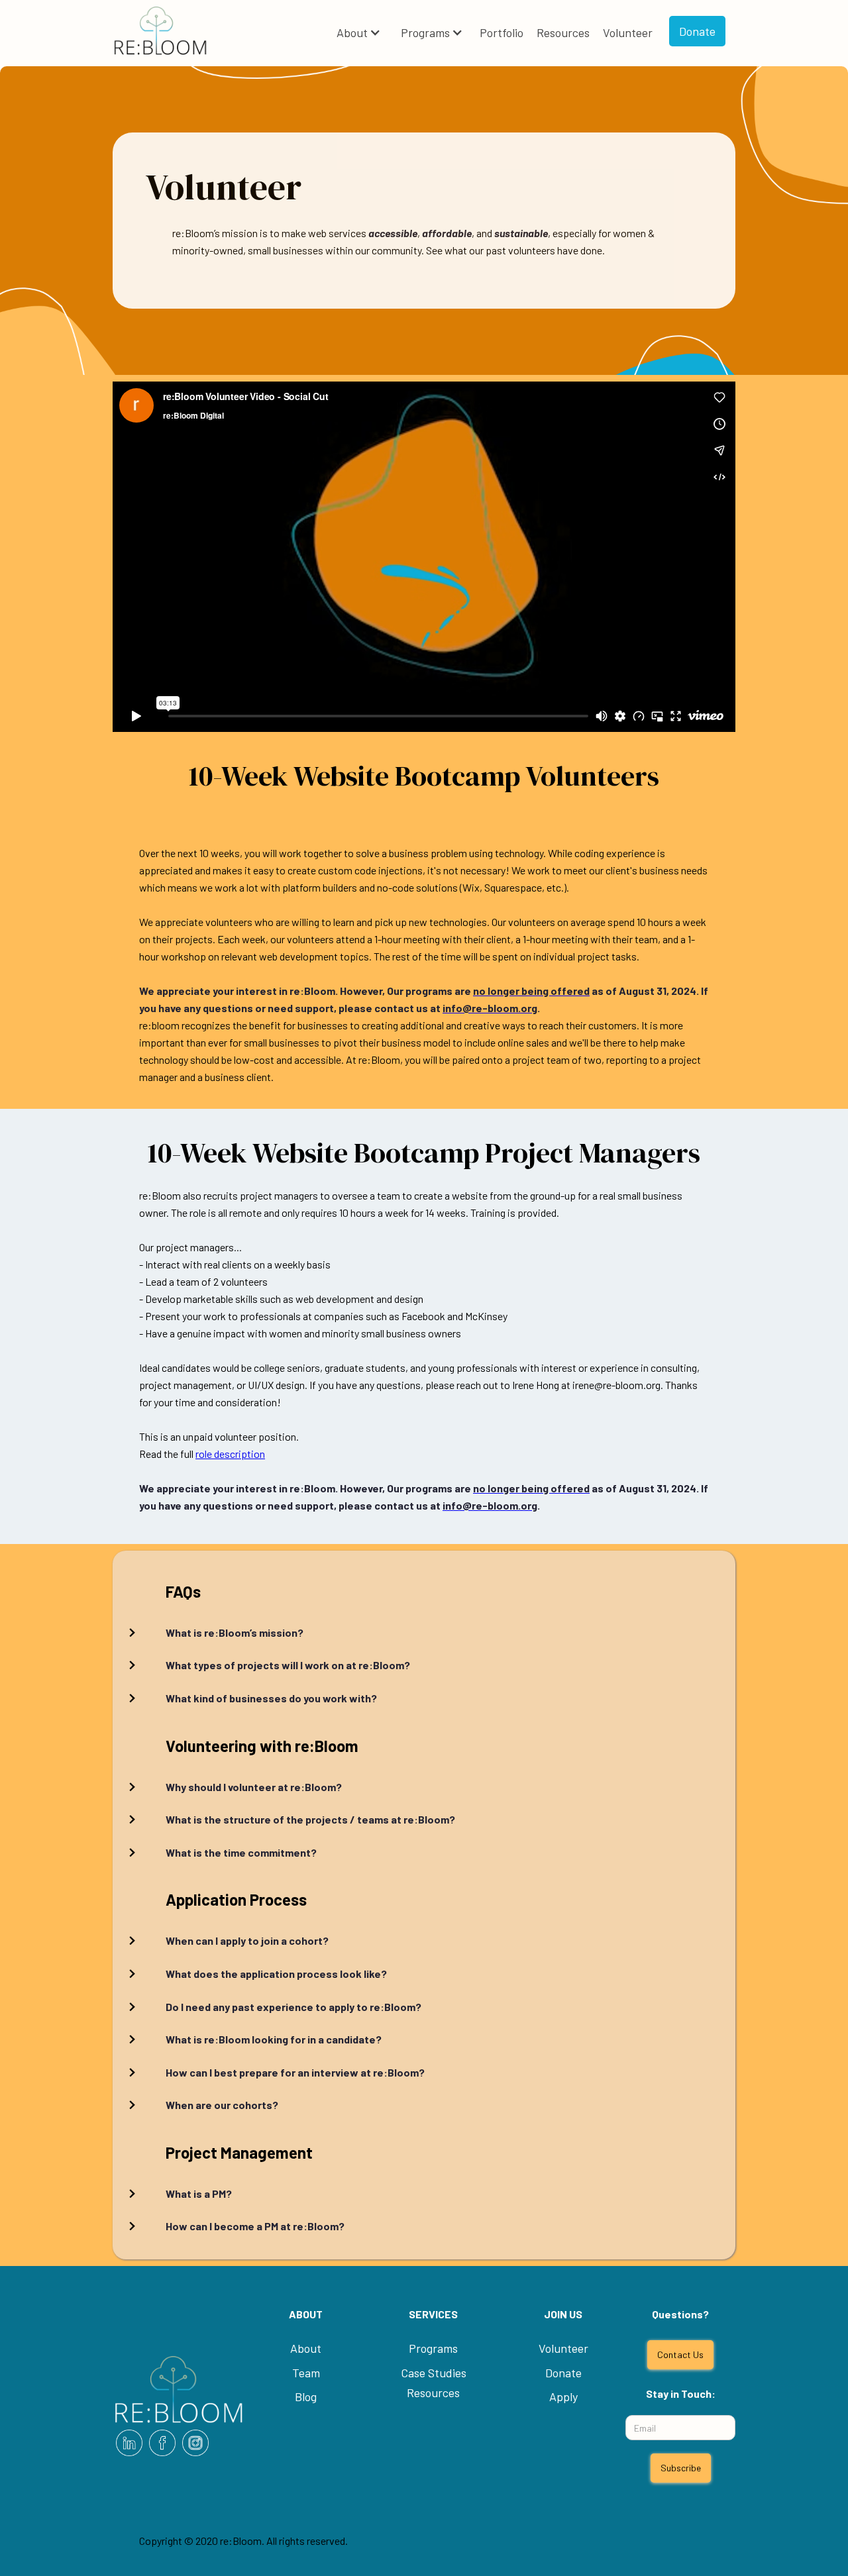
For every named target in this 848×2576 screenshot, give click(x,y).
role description (230, 1454)
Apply (563, 2396)
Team (306, 2373)
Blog (306, 2396)
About (352, 32)
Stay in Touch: (681, 2394)
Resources (563, 32)
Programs (425, 32)
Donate (697, 31)
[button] (359, 33)
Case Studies (434, 2373)
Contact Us (680, 2354)
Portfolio (502, 32)
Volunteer (628, 32)
